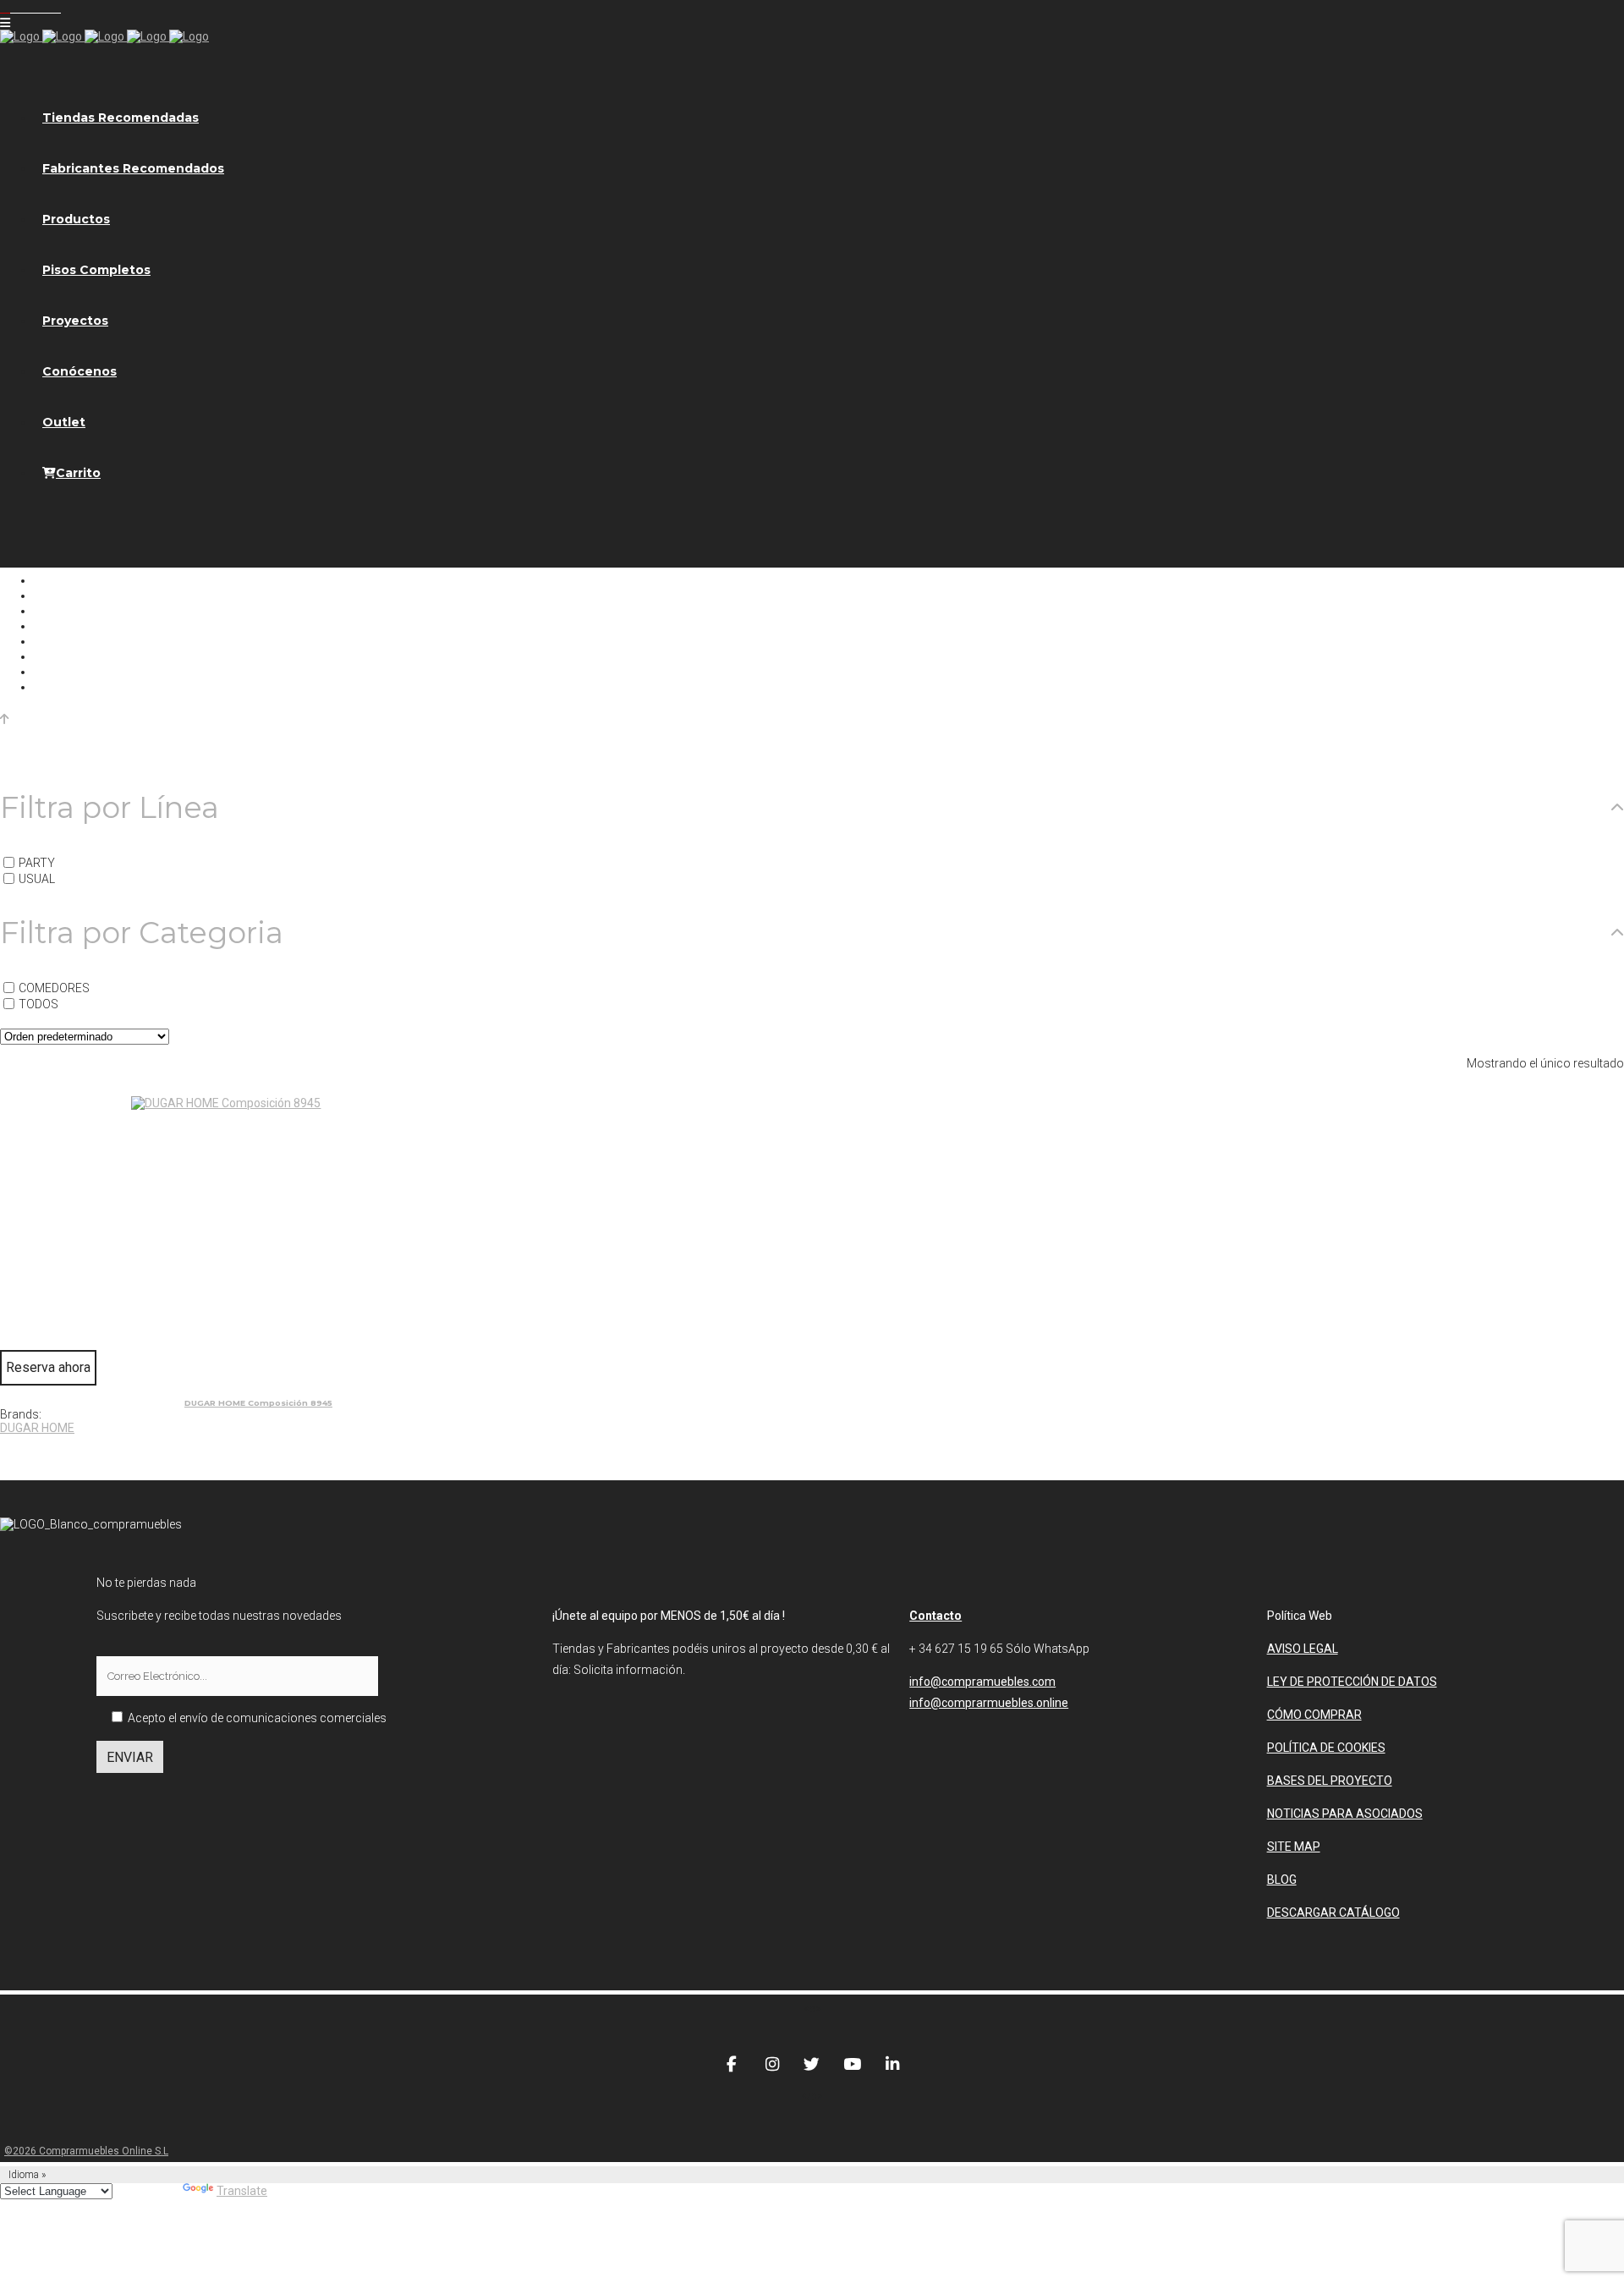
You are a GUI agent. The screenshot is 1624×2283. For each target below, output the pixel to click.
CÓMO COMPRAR (1314, 1715)
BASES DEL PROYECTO (1330, 1781)
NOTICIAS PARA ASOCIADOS (1345, 1814)
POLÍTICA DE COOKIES (1326, 1748)
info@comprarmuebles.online (989, 1703)
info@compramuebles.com (982, 1682)
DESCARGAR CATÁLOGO (1333, 1913)
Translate (242, 2191)
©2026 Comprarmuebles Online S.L (86, 2151)
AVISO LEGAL (1303, 1649)
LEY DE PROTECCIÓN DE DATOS (1352, 1682)
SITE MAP (1294, 1847)
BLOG (1282, 1880)
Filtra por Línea (110, 808)
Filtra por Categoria (142, 933)
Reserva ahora (48, 1367)
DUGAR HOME (37, 1428)
